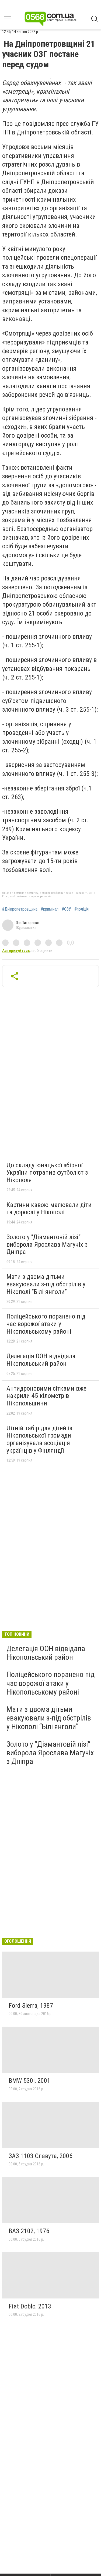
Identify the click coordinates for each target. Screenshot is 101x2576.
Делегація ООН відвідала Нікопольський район (41, 1360)
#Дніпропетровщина (20, 909)
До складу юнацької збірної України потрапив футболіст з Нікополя (47, 1173)
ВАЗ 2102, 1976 (29, 2231)
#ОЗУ (66, 909)
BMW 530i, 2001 (29, 2081)
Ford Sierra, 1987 (31, 2006)
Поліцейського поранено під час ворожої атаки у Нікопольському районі (46, 1324)
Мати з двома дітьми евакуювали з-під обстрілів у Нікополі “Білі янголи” (46, 1284)
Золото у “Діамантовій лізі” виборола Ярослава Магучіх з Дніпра (47, 1244)
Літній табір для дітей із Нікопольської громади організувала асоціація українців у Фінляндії (39, 1439)
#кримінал (50, 909)
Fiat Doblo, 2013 (30, 2306)
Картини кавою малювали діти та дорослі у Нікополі (49, 1209)
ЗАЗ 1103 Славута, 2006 (41, 2156)
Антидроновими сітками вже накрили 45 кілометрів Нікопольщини (46, 1396)
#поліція (81, 909)
